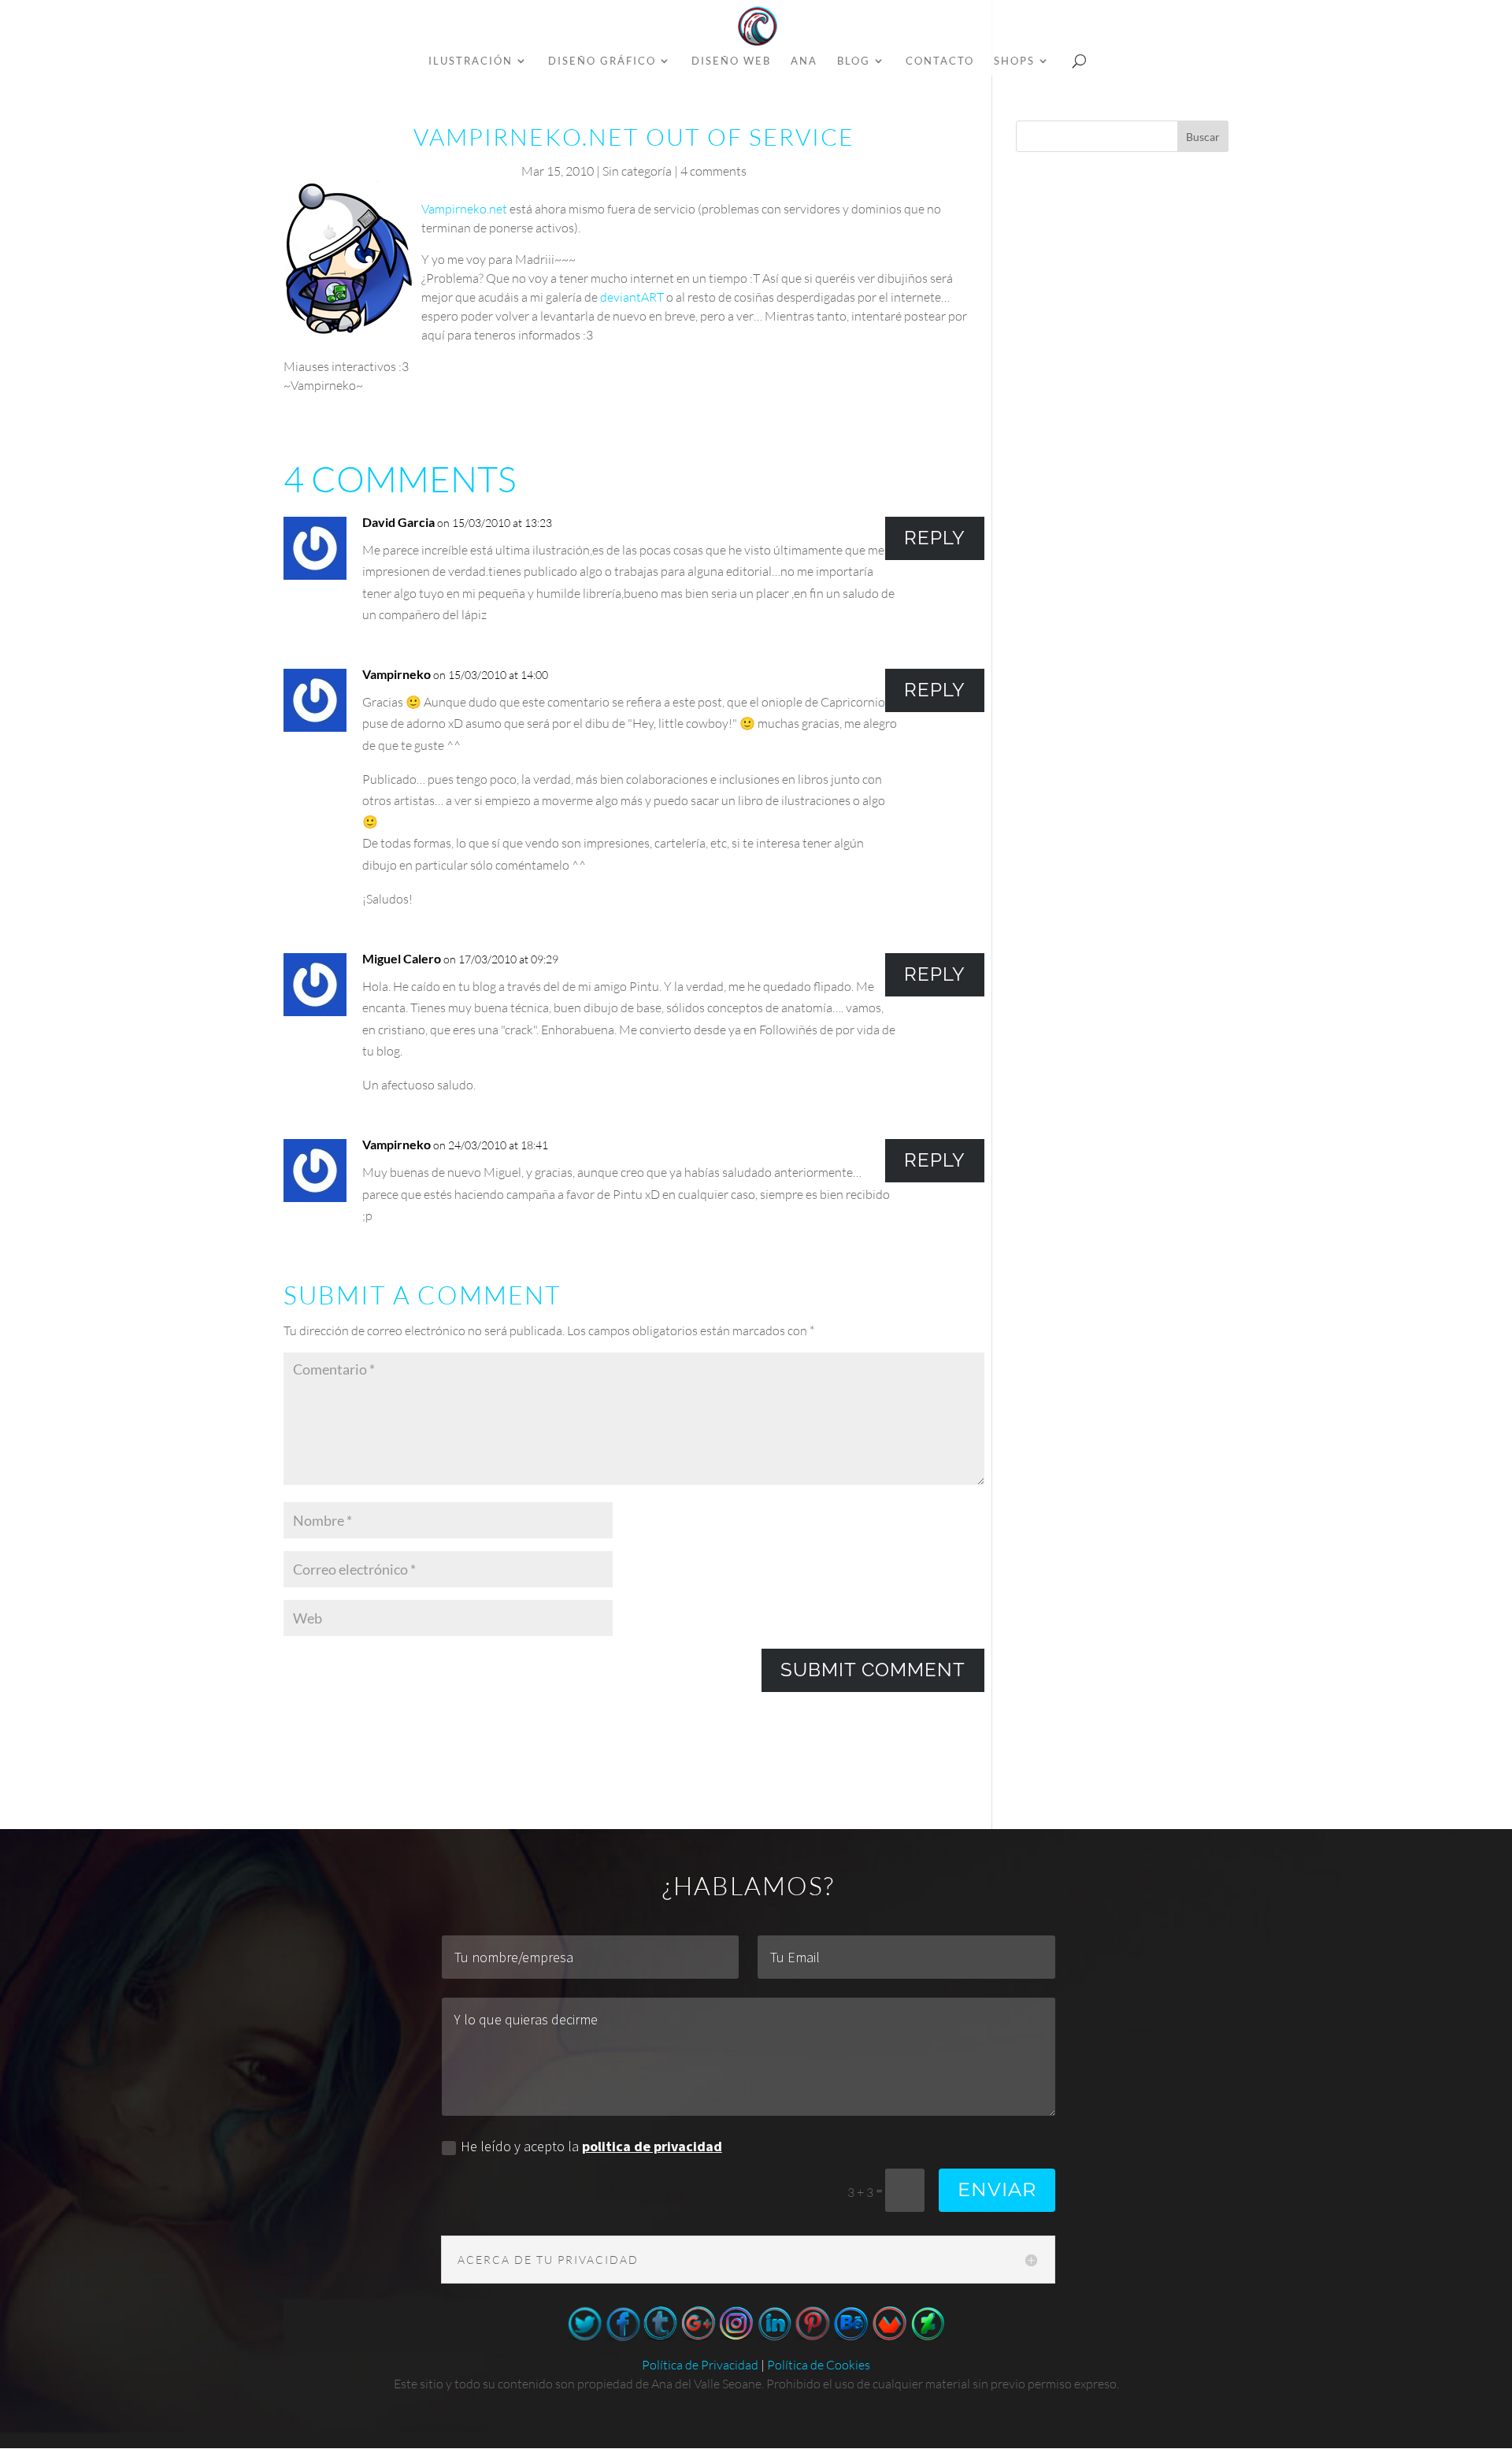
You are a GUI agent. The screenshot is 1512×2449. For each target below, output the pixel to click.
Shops (1014, 61)
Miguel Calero (402, 958)
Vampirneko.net (464, 209)
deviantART (632, 297)
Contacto (940, 61)
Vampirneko (397, 674)
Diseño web (731, 61)
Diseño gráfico (602, 61)
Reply (935, 538)
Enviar (997, 2189)
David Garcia (398, 522)
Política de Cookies (819, 2365)
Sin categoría (637, 171)
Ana (804, 61)
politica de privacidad (652, 2146)
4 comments (713, 171)
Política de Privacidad (700, 2365)
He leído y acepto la (591, 2146)
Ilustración (471, 61)
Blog (854, 61)
